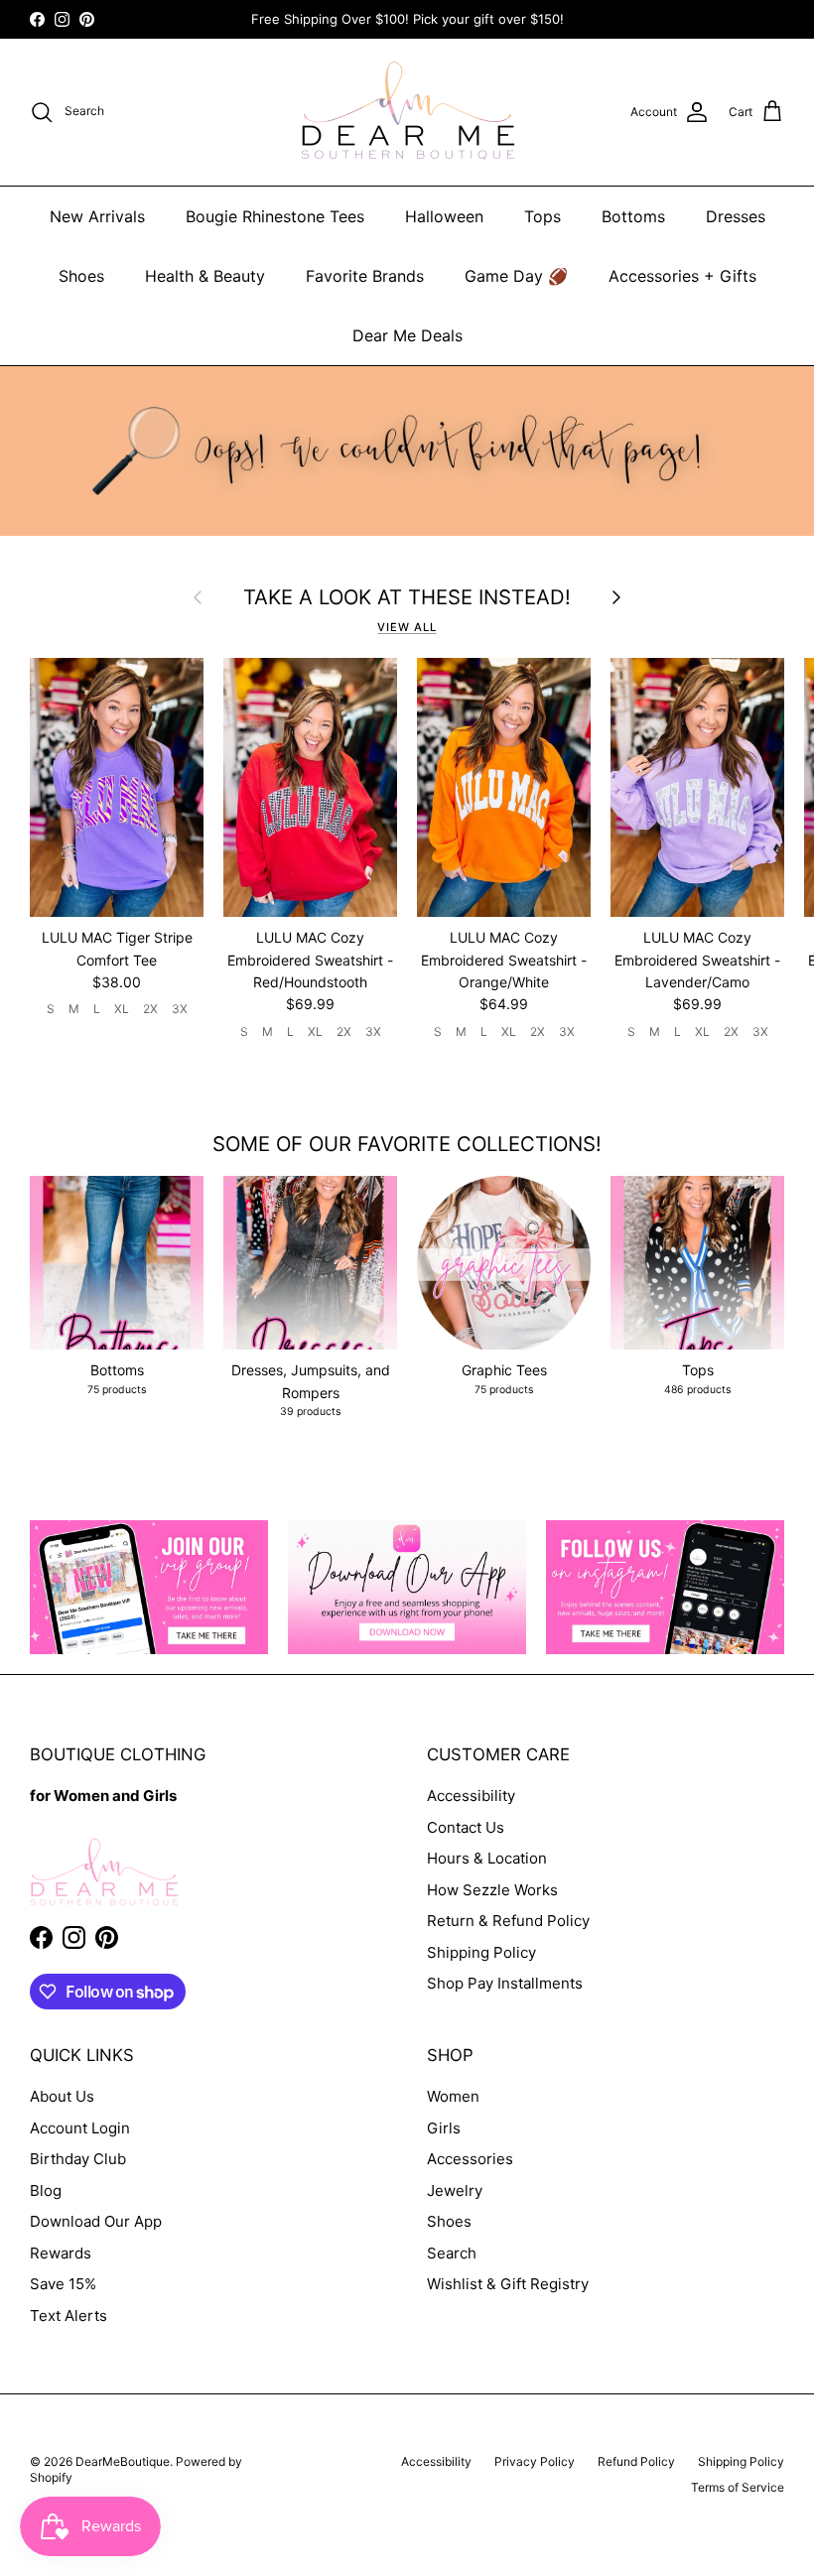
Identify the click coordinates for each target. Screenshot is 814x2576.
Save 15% (63, 2284)
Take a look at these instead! (407, 597)
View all (407, 627)
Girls (444, 2128)
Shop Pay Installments (505, 1983)
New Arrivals (97, 216)
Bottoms (633, 216)
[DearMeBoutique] (407, 112)
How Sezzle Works (492, 1890)
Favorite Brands (365, 276)
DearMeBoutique (123, 2461)
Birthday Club (78, 2159)
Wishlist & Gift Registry (508, 2284)
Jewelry (455, 2190)
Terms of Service (738, 2487)
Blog (46, 2190)
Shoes (81, 276)
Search (452, 2253)
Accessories (470, 2159)
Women (453, 2096)
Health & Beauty (205, 276)
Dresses (736, 216)
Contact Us (466, 1827)
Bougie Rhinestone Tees (275, 216)
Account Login (80, 2128)
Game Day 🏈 (516, 276)
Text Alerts (68, 2316)
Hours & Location (487, 1858)
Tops (543, 216)
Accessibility (471, 1796)
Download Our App (96, 2221)
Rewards (61, 2253)
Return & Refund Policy (508, 1921)
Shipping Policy (481, 1952)
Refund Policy (636, 2461)
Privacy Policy (535, 2461)
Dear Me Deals (407, 335)
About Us (62, 2096)
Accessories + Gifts (682, 276)
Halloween (444, 216)
